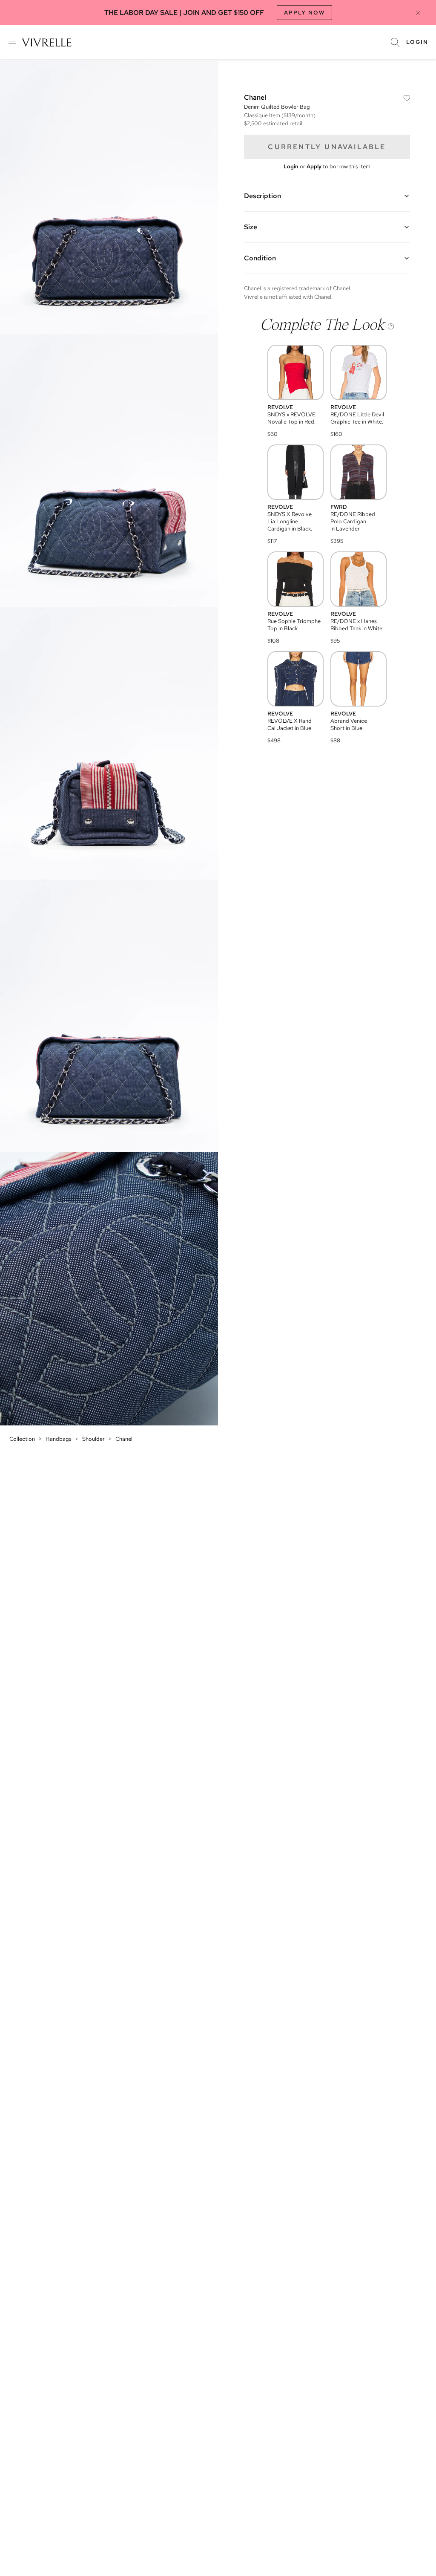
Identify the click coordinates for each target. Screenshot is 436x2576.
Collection (22, 1439)
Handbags (59, 1439)
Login (417, 42)
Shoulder (93, 1439)
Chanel (124, 1439)
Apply (314, 166)
